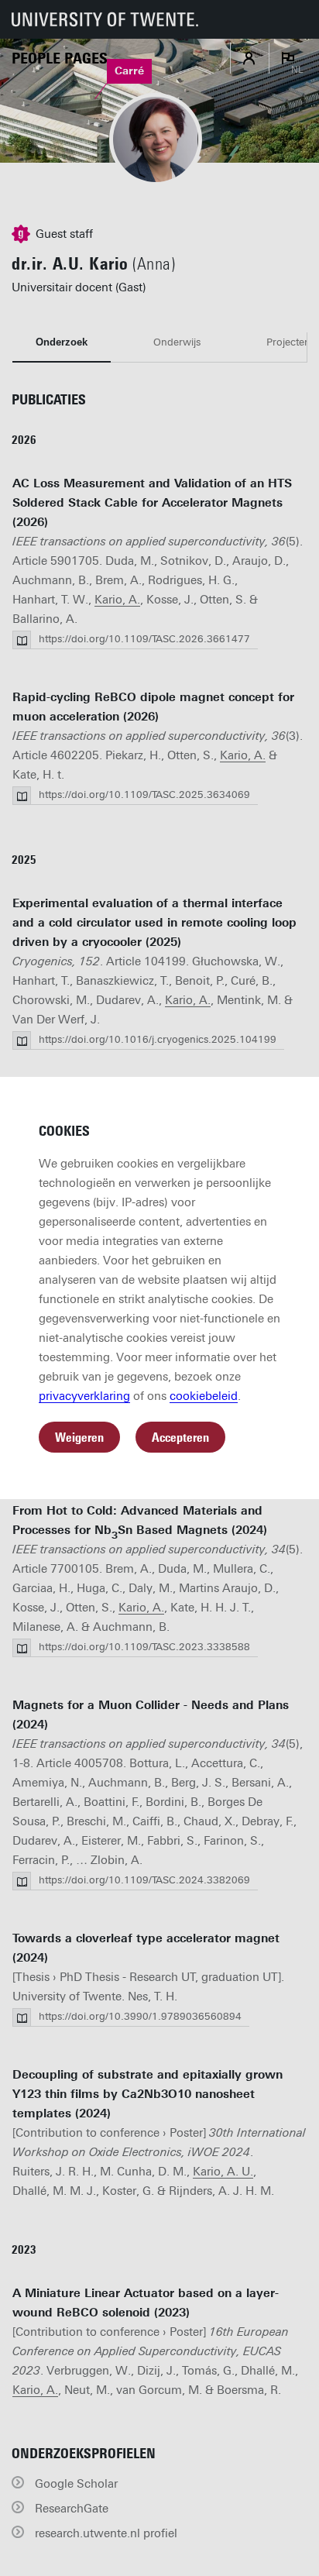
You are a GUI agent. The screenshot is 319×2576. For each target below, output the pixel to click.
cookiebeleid (204, 1396)
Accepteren (180, 1438)
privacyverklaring (84, 1396)
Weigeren (79, 1438)
